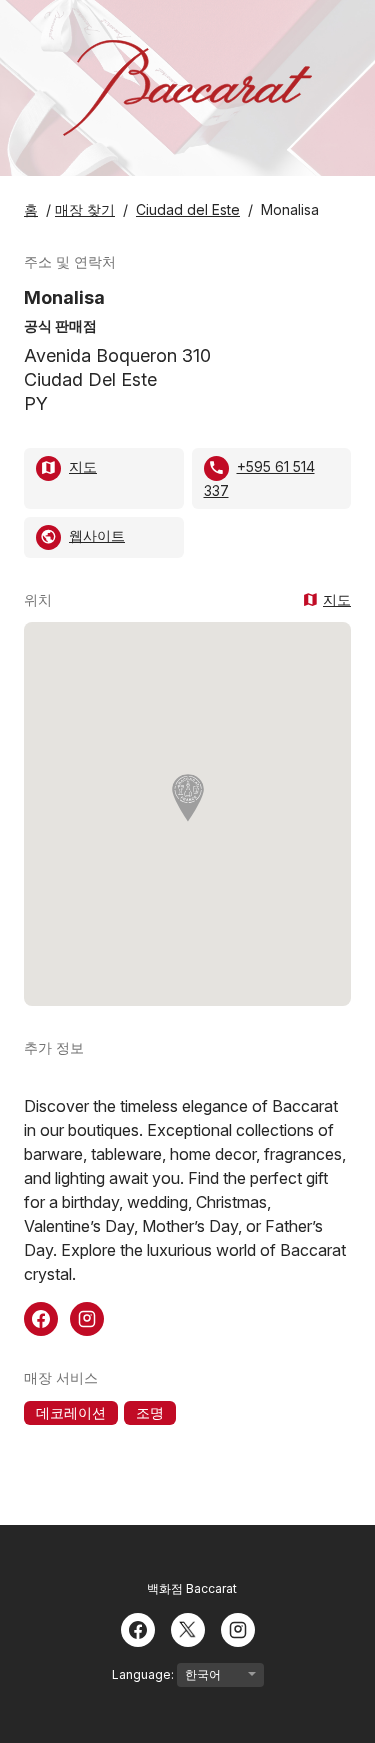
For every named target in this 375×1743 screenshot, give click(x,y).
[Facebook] (138, 1628)
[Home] (187, 88)
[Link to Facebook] (41, 1317)
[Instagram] (238, 1628)
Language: (144, 1674)
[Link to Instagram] (87, 1317)
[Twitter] (188, 1628)
